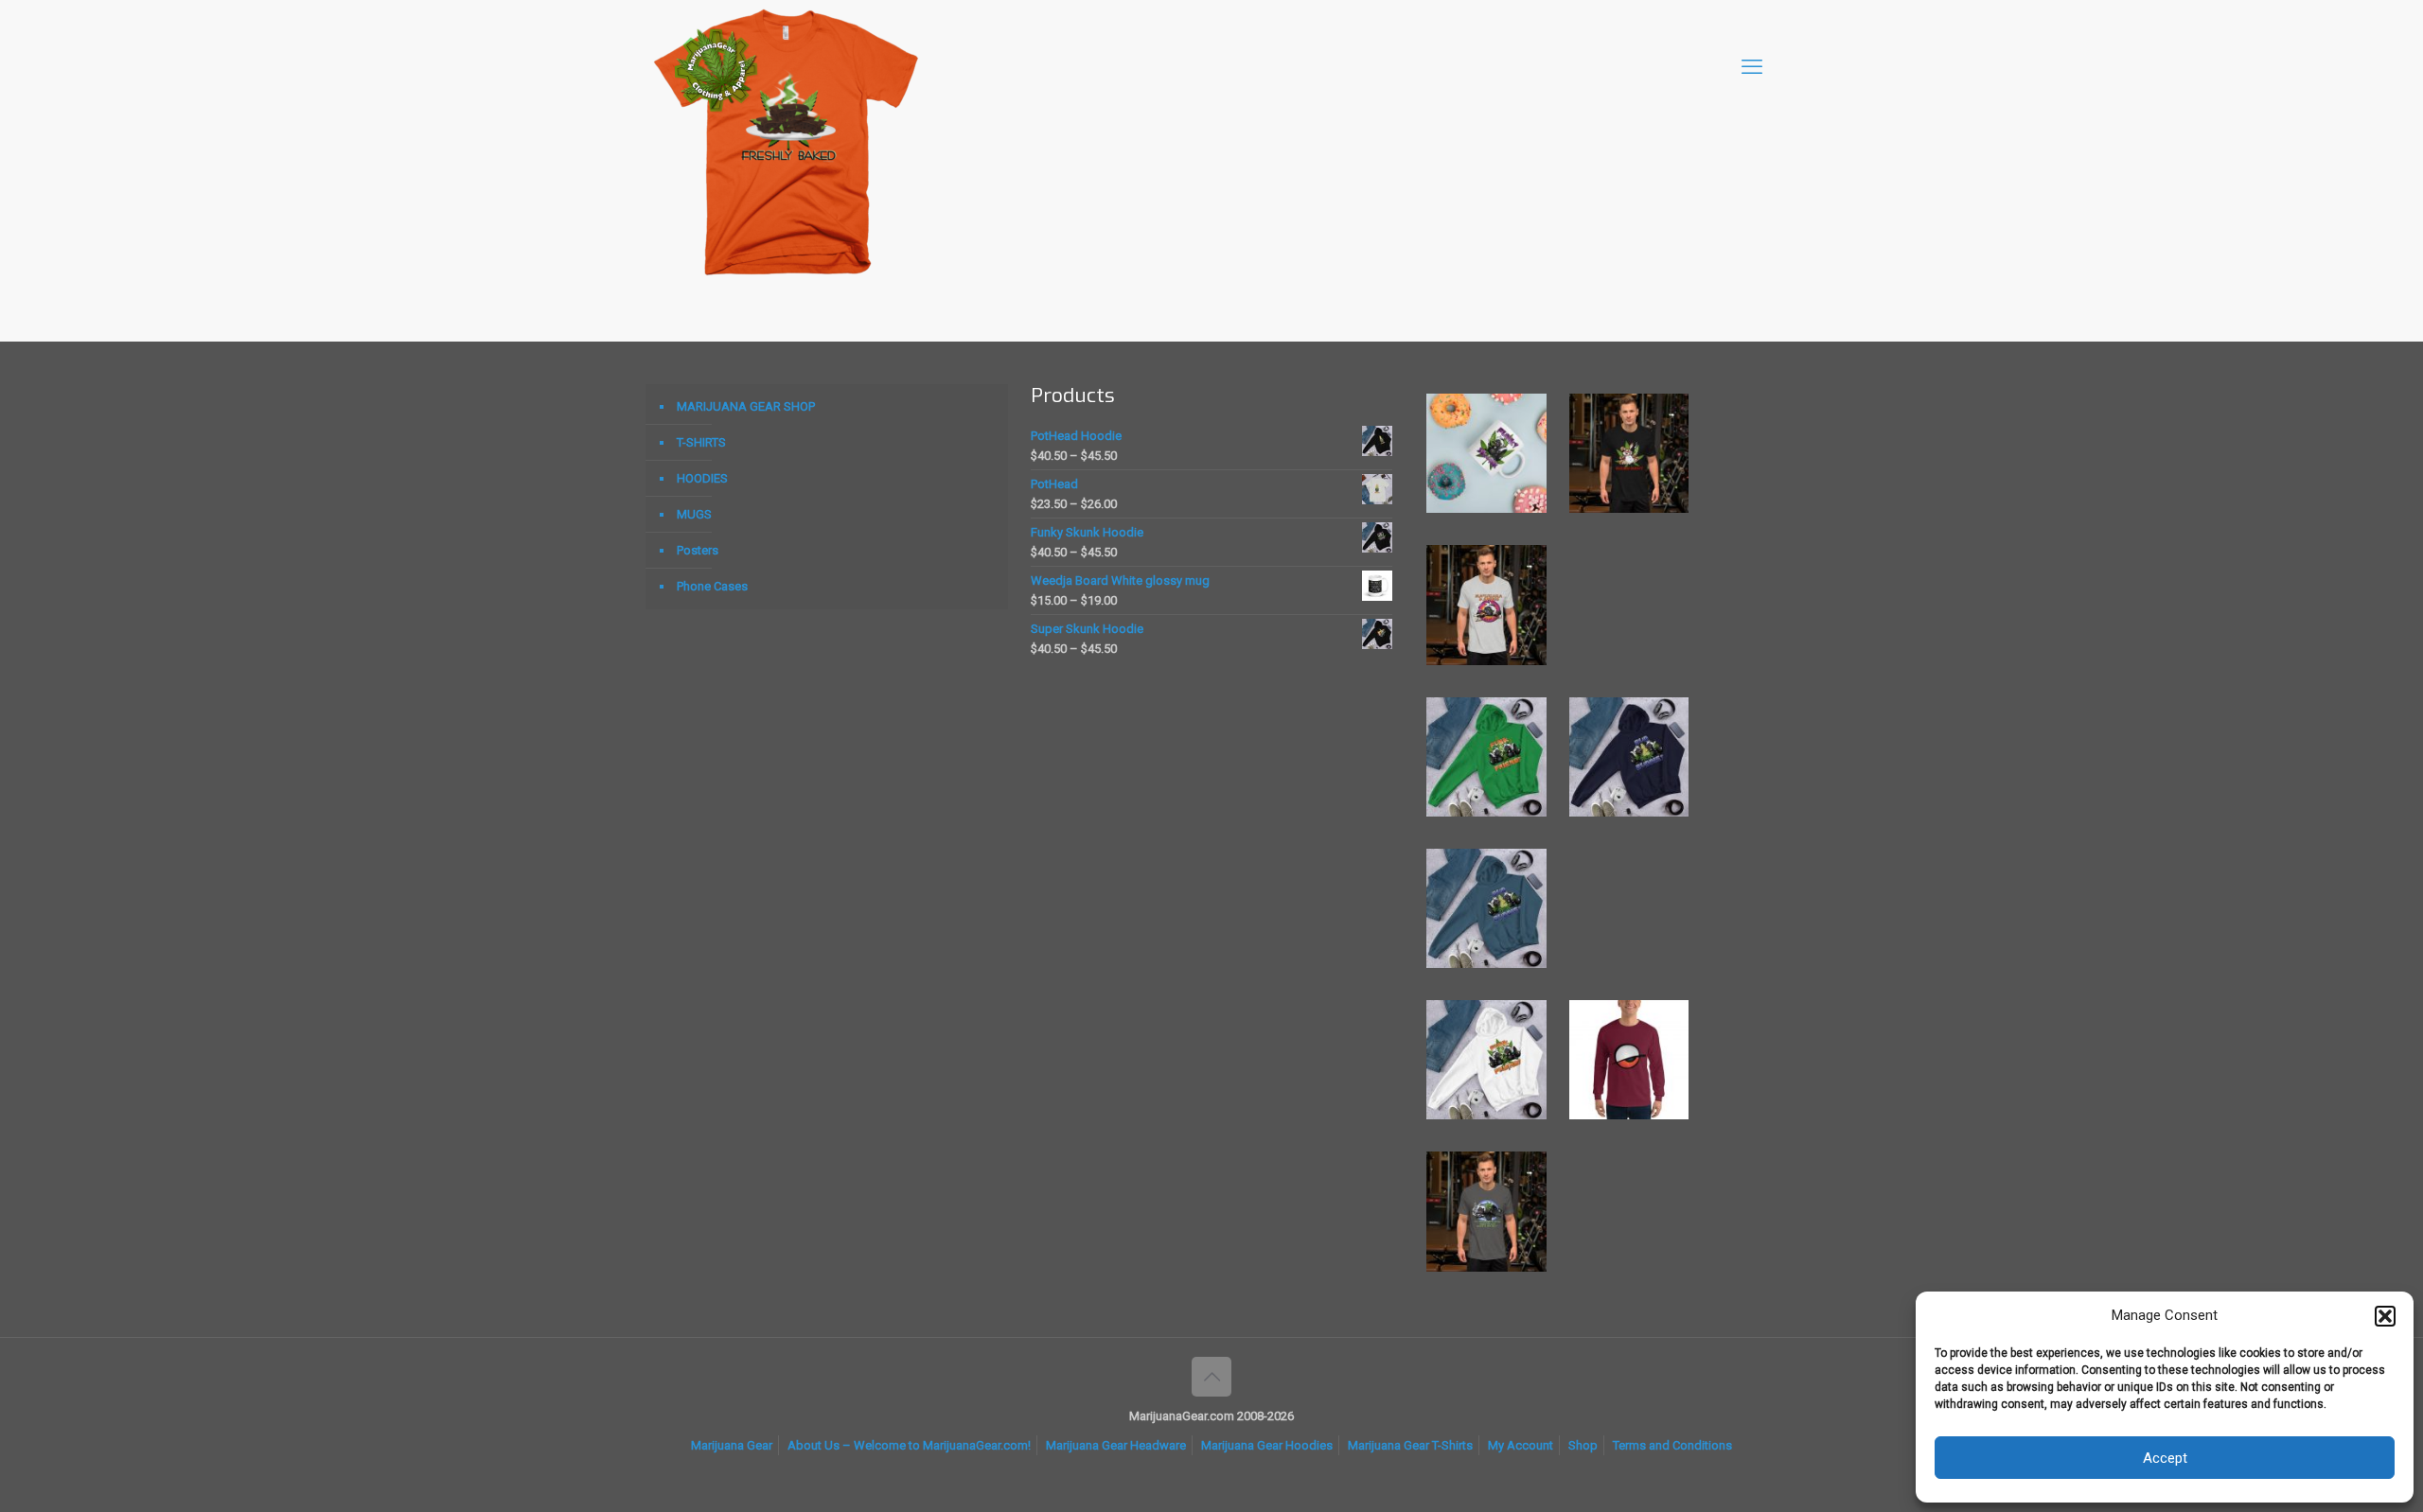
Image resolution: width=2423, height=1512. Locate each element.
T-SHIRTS (701, 442)
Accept (2165, 1458)
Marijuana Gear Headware (1116, 1445)
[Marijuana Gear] (716, 67)
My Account (1521, 1445)
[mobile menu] (1752, 67)
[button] (2385, 1316)
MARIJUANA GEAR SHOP (746, 406)
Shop (1583, 1445)
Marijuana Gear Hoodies (1267, 1445)
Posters (698, 550)
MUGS (694, 514)
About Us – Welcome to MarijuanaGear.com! (909, 1445)
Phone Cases (712, 586)
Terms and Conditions (1672, 1445)
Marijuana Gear (732, 1445)
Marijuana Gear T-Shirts (1410, 1445)
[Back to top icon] (1211, 1377)
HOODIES (702, 478)
